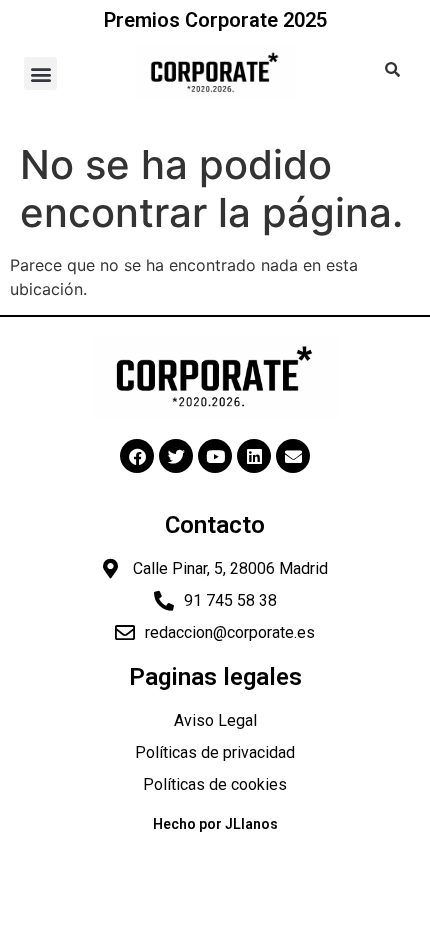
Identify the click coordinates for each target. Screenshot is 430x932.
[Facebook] (137, 456)
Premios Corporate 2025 (215, 20)
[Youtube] (215, 456)
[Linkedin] (254, 456)
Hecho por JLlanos (215, 824)
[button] (40, 73)
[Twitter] (176, 456)
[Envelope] (293, 456)
